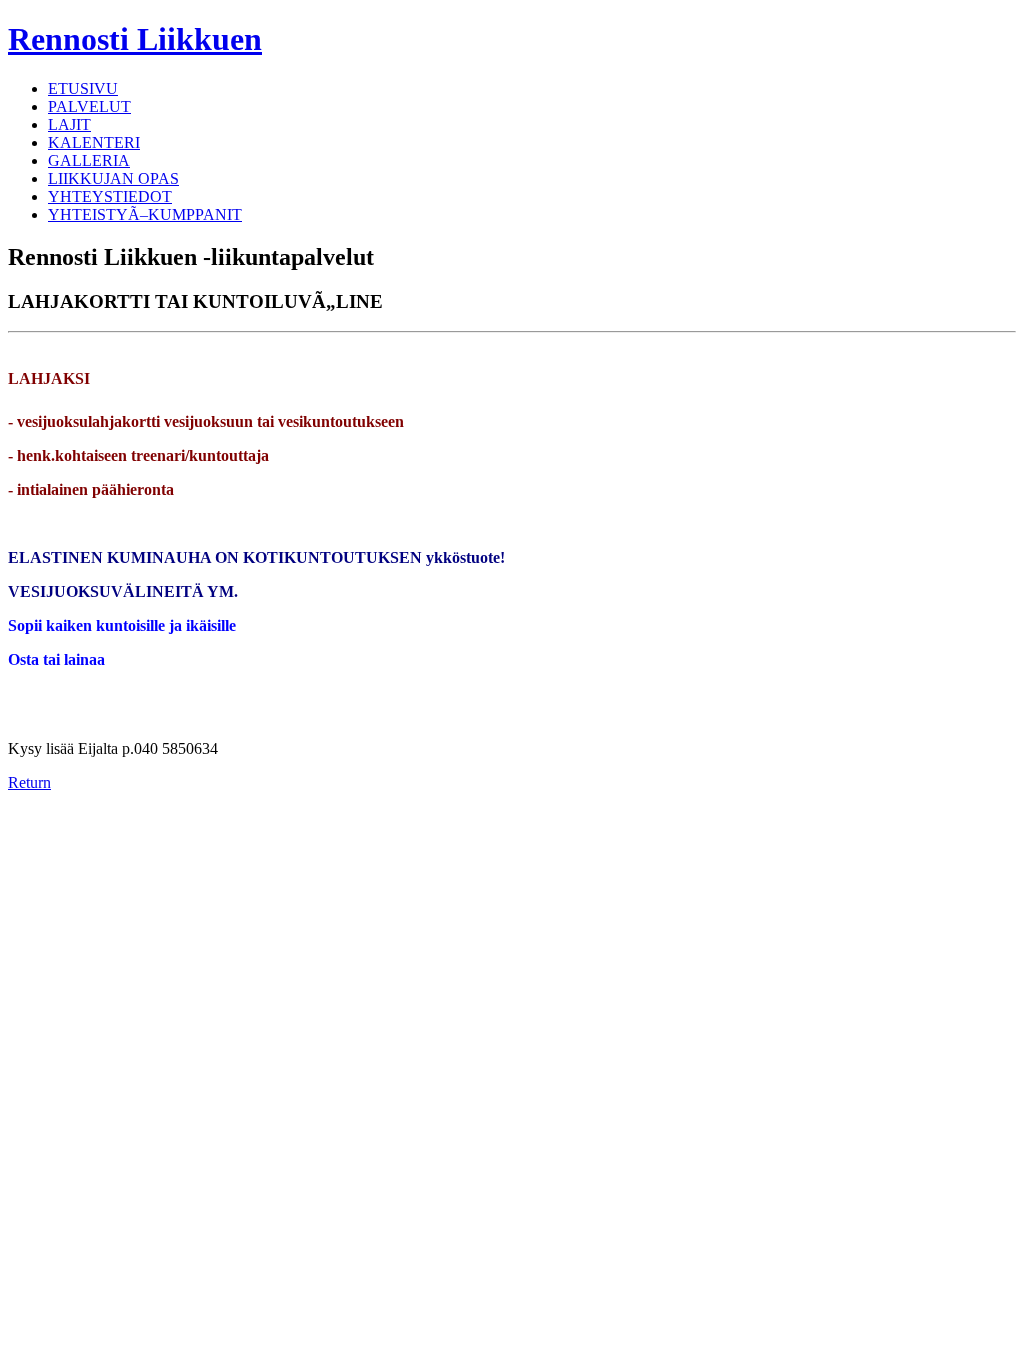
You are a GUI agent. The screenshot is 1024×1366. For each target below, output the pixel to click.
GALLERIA (89, 160)
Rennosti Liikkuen (135, 39)
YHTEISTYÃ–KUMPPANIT (145, 214)
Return (29, 782)
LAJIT (69, 124)
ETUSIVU (83, 88)
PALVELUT (89, 106)
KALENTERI (94, 142)
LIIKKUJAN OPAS (113, 178)
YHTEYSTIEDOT (110, 196)
